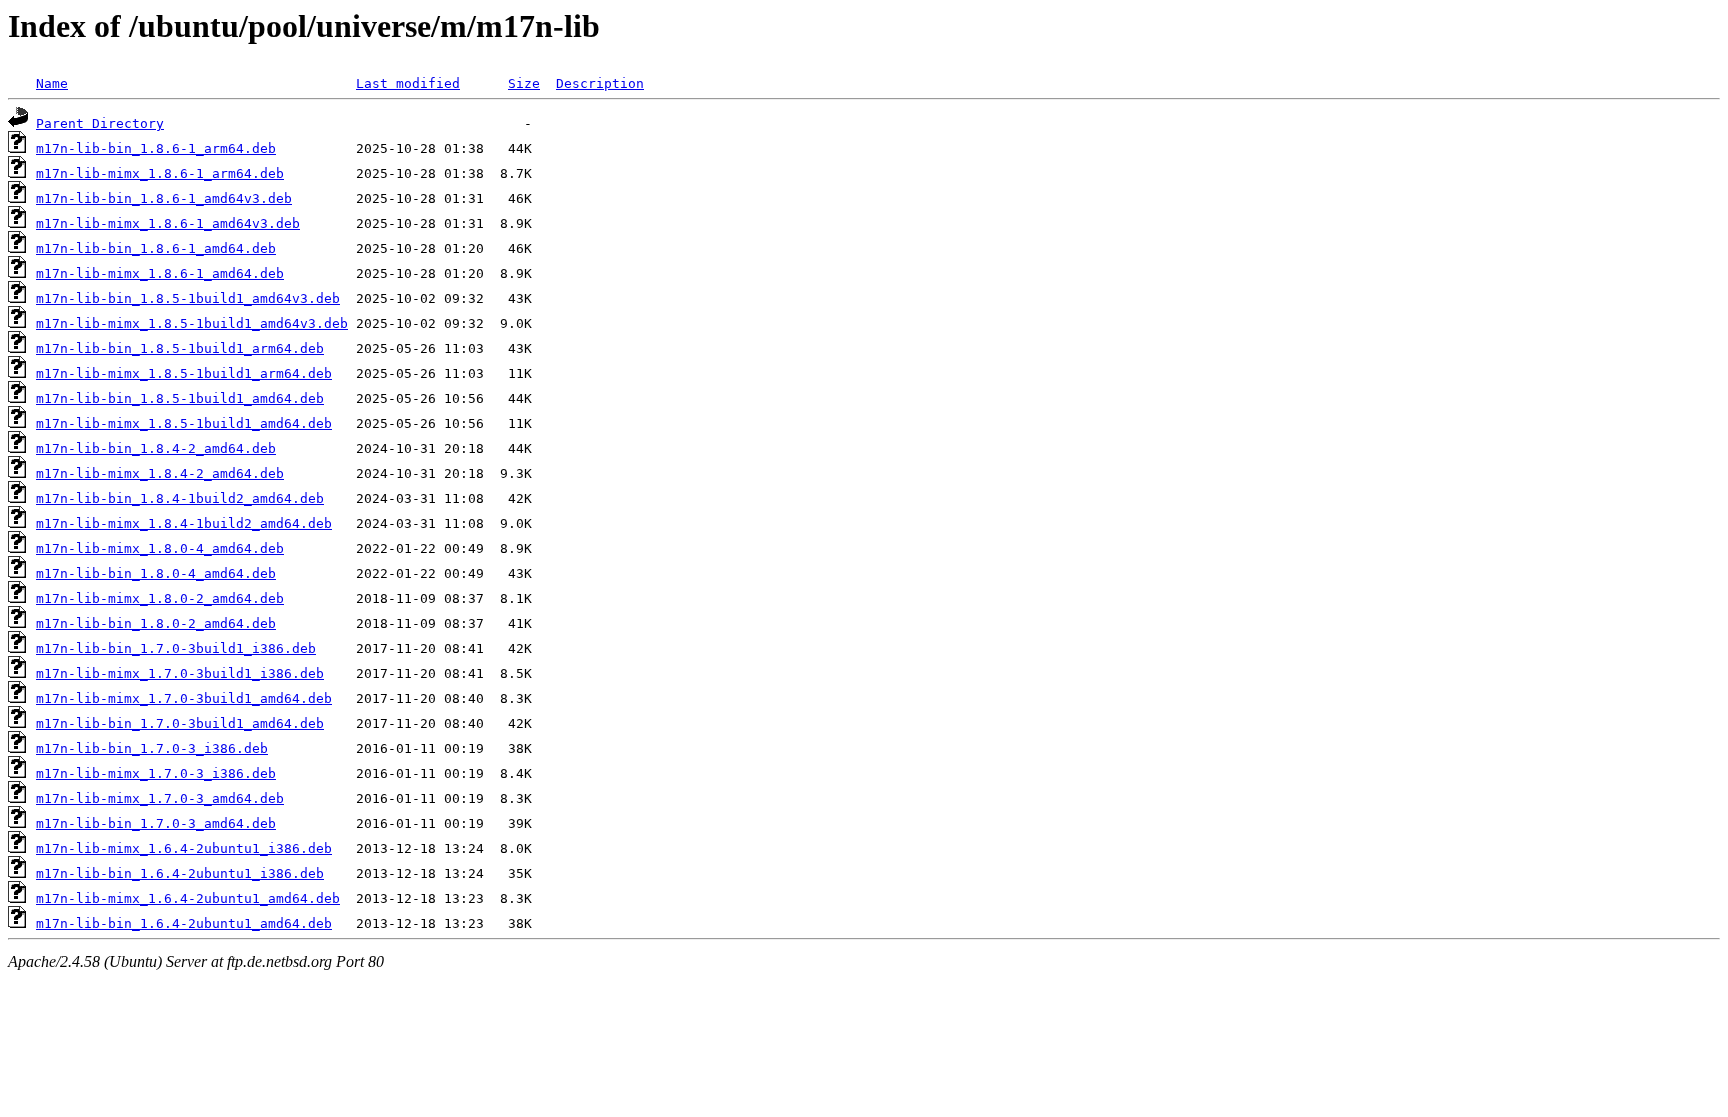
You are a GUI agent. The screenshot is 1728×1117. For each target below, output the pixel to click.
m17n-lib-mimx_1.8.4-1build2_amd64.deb (184, 523)
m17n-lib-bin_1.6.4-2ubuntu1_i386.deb (180, 873)
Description (600, 83)
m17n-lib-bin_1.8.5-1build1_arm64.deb (180, 348)
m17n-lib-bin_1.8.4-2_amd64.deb (156, 448)
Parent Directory (100, 123)
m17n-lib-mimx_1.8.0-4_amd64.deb (160, 548)
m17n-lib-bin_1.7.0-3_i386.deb (152, 748)
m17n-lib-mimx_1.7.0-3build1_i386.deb (180, 673)
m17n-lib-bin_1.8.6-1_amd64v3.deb (164, 198)
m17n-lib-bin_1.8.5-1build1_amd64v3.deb (188, 298)
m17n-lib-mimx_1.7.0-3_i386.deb (156, 773)
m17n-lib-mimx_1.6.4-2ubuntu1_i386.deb (184, 848)
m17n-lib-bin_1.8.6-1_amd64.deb (156, 248)
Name (52, 83)
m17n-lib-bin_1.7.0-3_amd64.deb (156, 823)
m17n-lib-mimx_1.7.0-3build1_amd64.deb (184, 698)
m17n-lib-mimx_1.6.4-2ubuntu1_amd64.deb (188, 898)
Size (524, 83)
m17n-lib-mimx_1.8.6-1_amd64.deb (160, 273)
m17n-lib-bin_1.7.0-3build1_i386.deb (176, 648)
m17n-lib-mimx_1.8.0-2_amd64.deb (160, 598)
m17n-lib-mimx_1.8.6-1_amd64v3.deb (168, 223)
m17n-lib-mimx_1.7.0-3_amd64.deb (160, 798)
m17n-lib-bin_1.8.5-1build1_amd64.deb (180, 398)
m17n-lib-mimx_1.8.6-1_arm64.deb (160, 173)
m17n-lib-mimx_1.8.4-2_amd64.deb (160, 473)
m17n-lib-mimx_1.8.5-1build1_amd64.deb (184, 423)
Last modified (408, 83)
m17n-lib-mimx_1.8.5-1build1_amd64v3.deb (192, 323)
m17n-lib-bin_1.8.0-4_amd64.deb (156, 573)
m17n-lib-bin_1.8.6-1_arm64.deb (156, 148)
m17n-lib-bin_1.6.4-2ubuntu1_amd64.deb (184, 923)
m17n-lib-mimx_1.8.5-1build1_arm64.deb (184, 373)
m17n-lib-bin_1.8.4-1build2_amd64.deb (180, 498)
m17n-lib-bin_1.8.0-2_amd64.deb (156, 623)
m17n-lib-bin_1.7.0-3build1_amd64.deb (180, 723)
